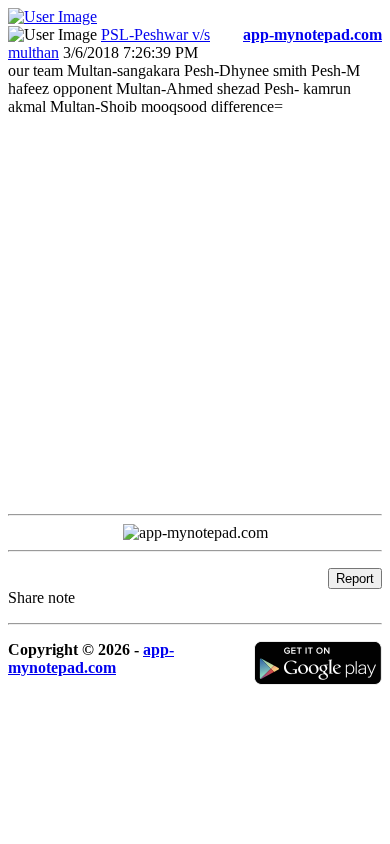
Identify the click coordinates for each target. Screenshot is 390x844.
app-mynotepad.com (91, 658)
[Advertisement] (195, 311)
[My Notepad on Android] (318, 679)
